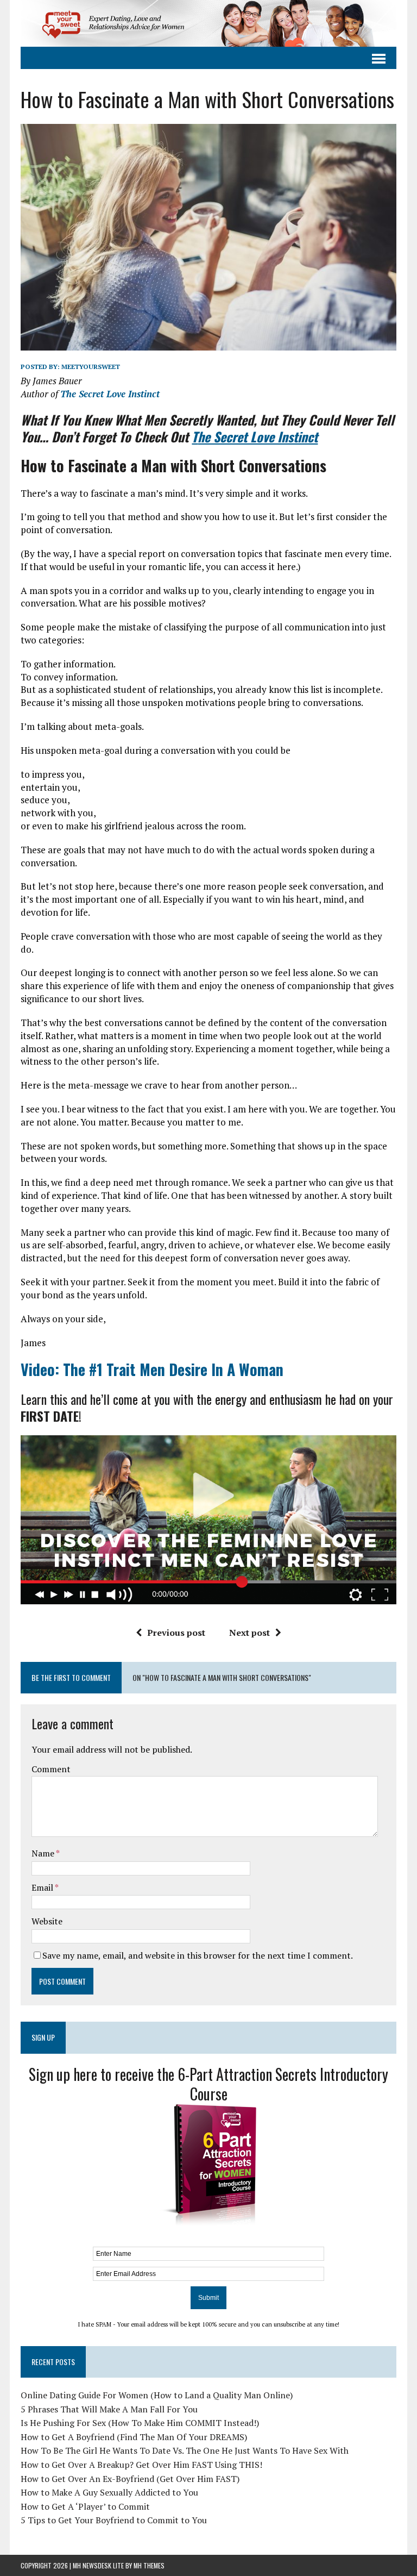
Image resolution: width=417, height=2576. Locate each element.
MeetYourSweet (91, 367)
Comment (51, 1769)
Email (43, 1887)
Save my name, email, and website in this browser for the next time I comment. (198, 1955)
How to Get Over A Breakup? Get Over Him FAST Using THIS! (141, 2465)
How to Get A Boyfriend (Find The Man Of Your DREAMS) (134, 2437)
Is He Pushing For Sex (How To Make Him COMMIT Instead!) (140, 2423)
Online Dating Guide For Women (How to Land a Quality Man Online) (157, 2395)
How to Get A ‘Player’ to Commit (85, 2506)
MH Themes (149, 2565)
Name (44, 1853)
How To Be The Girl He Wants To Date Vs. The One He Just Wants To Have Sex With (185, 2450)
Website (47, 1921)
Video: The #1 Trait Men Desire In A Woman (152, 1369)
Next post (249, 1633)
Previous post (176, 1633)
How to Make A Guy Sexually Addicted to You (109, 2492)
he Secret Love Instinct (255, 436)
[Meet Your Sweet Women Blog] (208, 23)
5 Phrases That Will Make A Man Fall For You (109, 2409)
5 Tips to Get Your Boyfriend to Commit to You (114, 2520)
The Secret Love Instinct (110, 394)
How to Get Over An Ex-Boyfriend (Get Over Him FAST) (130, 2479)
